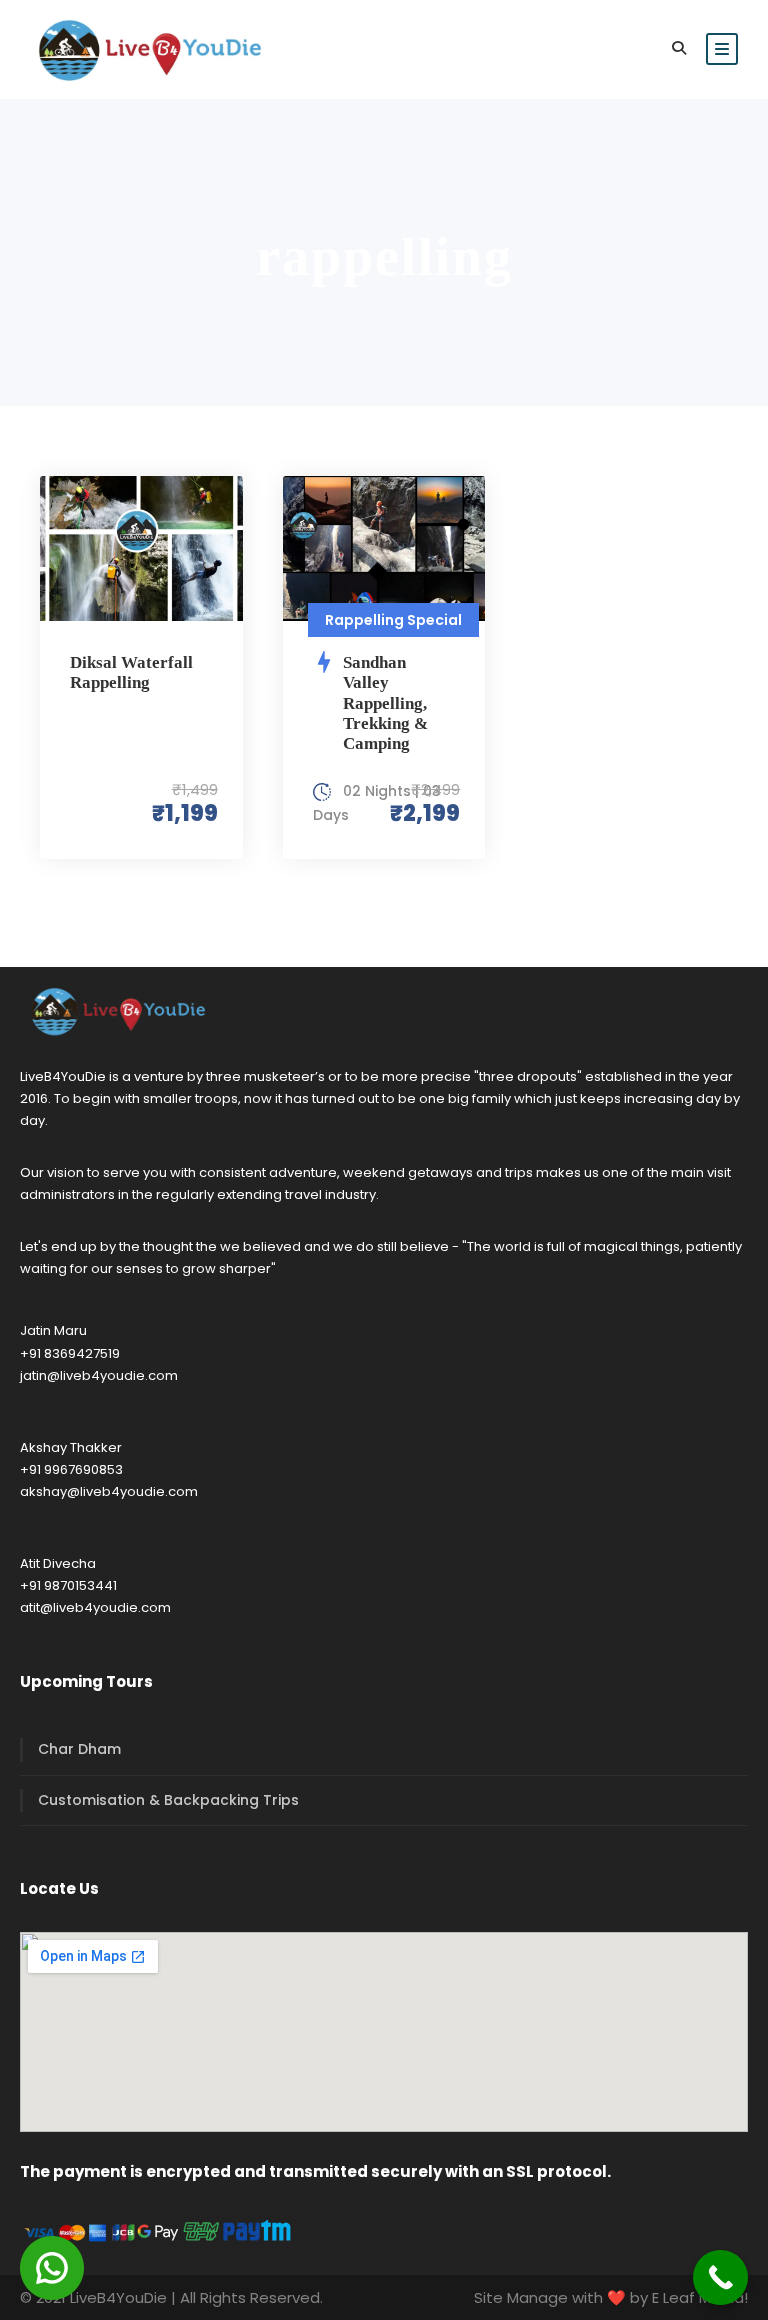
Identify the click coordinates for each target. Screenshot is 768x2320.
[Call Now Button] (720, 2277)
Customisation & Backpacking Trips (168, 1800)
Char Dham (79, 1749)
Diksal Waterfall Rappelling (131, 672)
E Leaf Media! (700, 2297)
